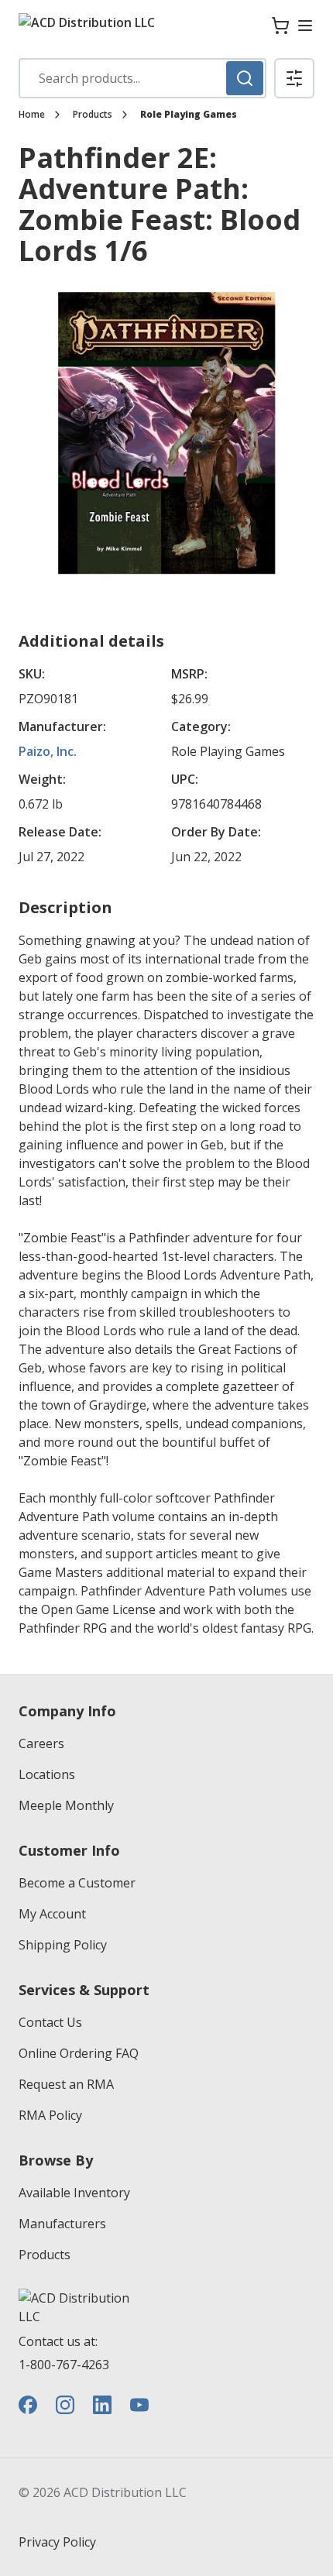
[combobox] (142, 78)
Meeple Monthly (66, 1805)
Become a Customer (77, 1883)
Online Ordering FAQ (79, 2053)
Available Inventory (74, 2193)
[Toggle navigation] (305, 26)
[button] (294, 78)
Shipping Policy (63, 1945)
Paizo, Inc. (48, 751)
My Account (52, 1914)
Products (93, 115)
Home (32, 115)
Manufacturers (62, 2224)
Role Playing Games (189, 115)
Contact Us (50, 2022)
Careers (41, 1743)
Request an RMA (66, 2084)
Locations (47, 1774)
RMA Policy (50, 2115)
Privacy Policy (57, 2542)
